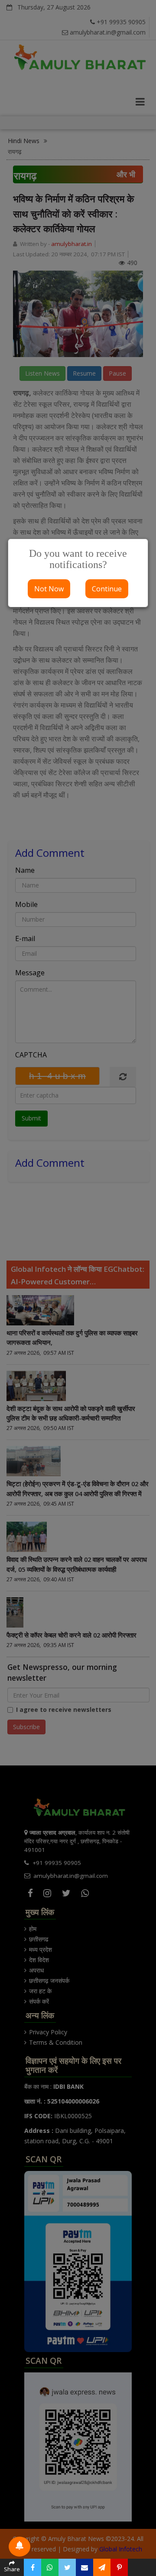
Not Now (49, 589)
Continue (107, 589)
